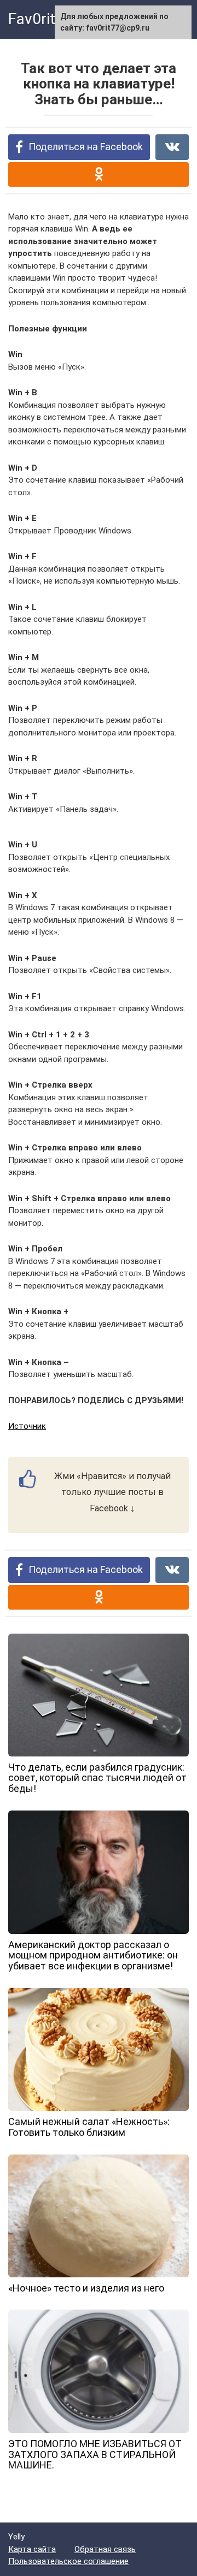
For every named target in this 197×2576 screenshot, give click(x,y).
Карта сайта (32, 2549)
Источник (27, 1426)
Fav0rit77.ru (49, 19)
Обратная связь (105, 2549)
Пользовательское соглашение (68, 2561)
